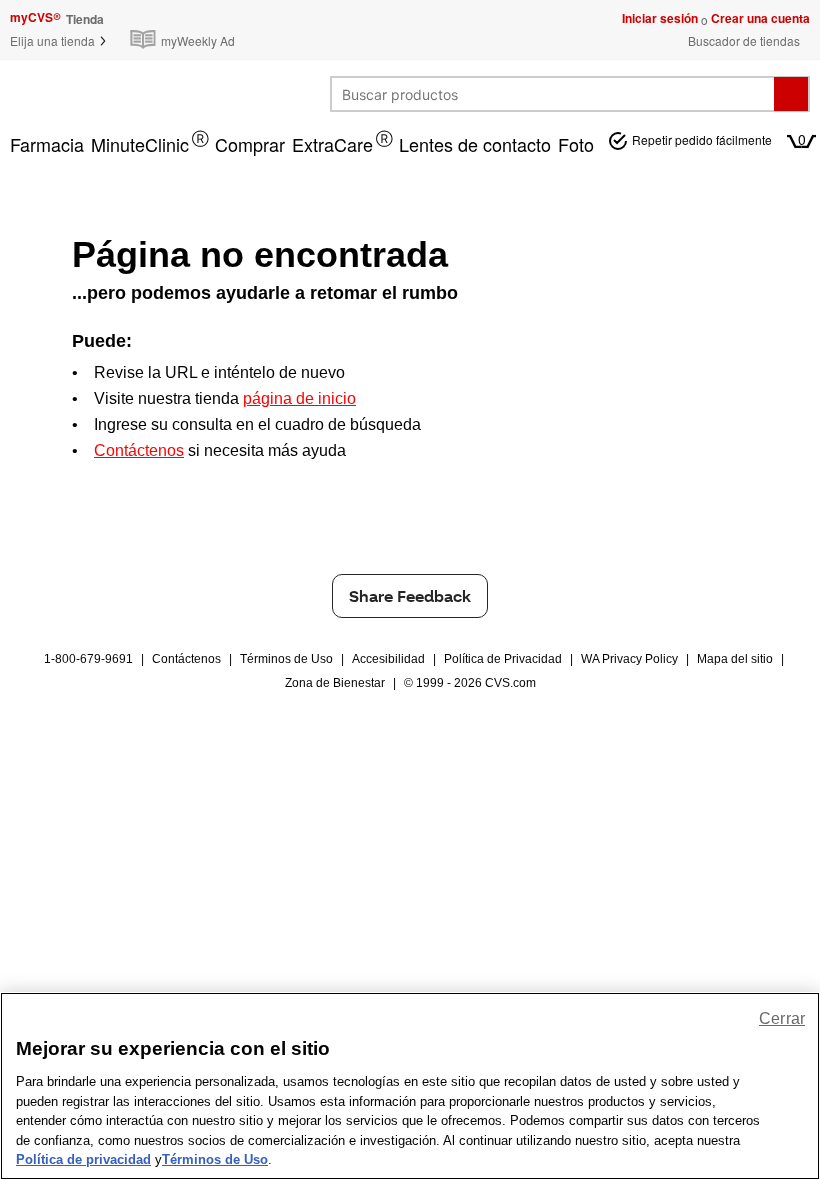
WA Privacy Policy (629, 659)
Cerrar (782, 1018)
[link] (187, 29)
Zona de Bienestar (335, 683)
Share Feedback (410, 595)
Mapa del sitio (735, 659)
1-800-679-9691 (88, 659)
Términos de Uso (286, 659)
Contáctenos (186, 659)
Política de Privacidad (503, 659)
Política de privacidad (83, 1159)
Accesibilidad (388, 659)
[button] (59, 40)
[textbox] (553, 94)
